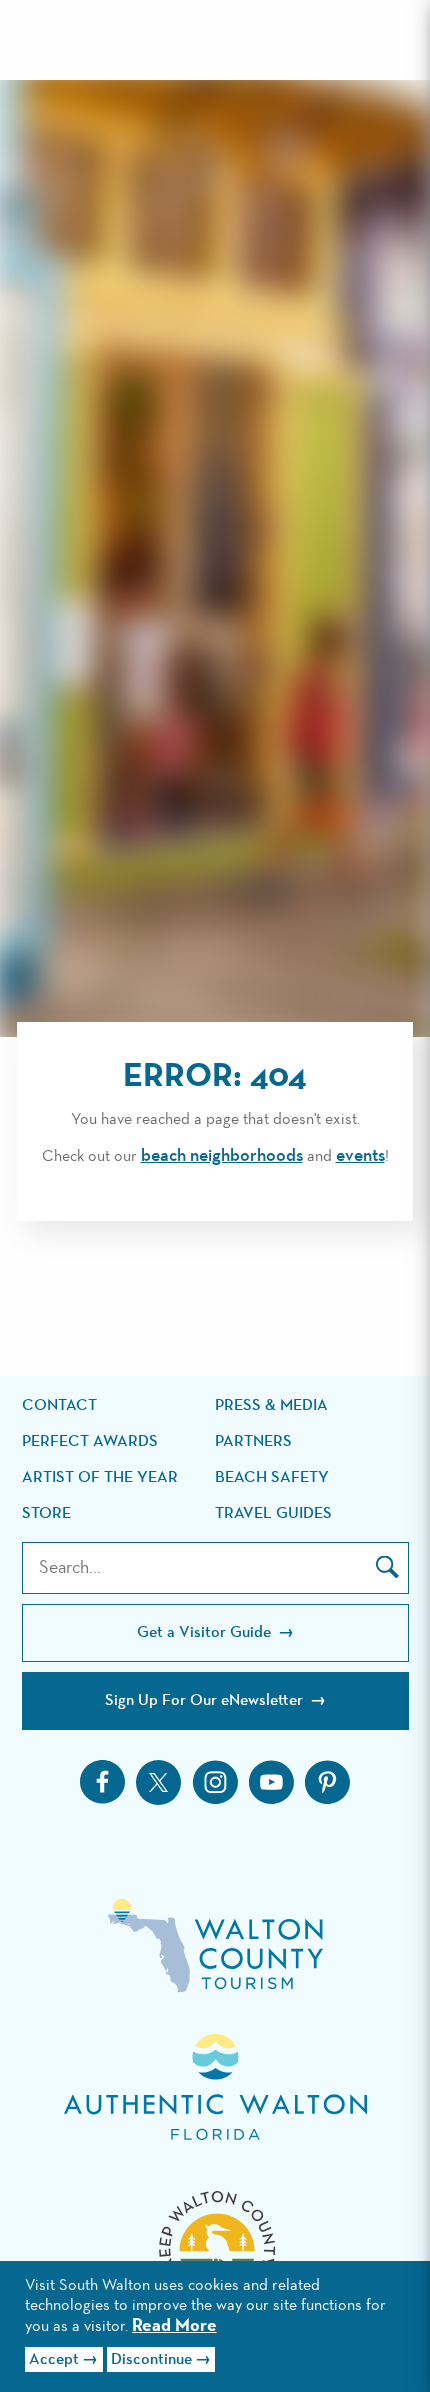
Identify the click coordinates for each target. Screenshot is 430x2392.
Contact (59, 1406)
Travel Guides (273, 1514)
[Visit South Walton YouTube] (271, 1782)
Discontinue (151, 2360)
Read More (174, 2326)
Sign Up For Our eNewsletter (206, 1701)
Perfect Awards (90, 1442)
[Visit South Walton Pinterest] (327, 1782)
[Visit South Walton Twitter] (158, 1782)
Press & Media (271, 1406)
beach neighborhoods (222, 1156)
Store (46, 1514)
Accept (54, 2360)
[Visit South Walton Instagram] (215, 1782)
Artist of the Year (100, 1478)
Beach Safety (272, 1478)
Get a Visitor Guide (206, 1633)
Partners (253, 1442)
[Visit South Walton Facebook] (103, 1782)
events (360, 1156)
